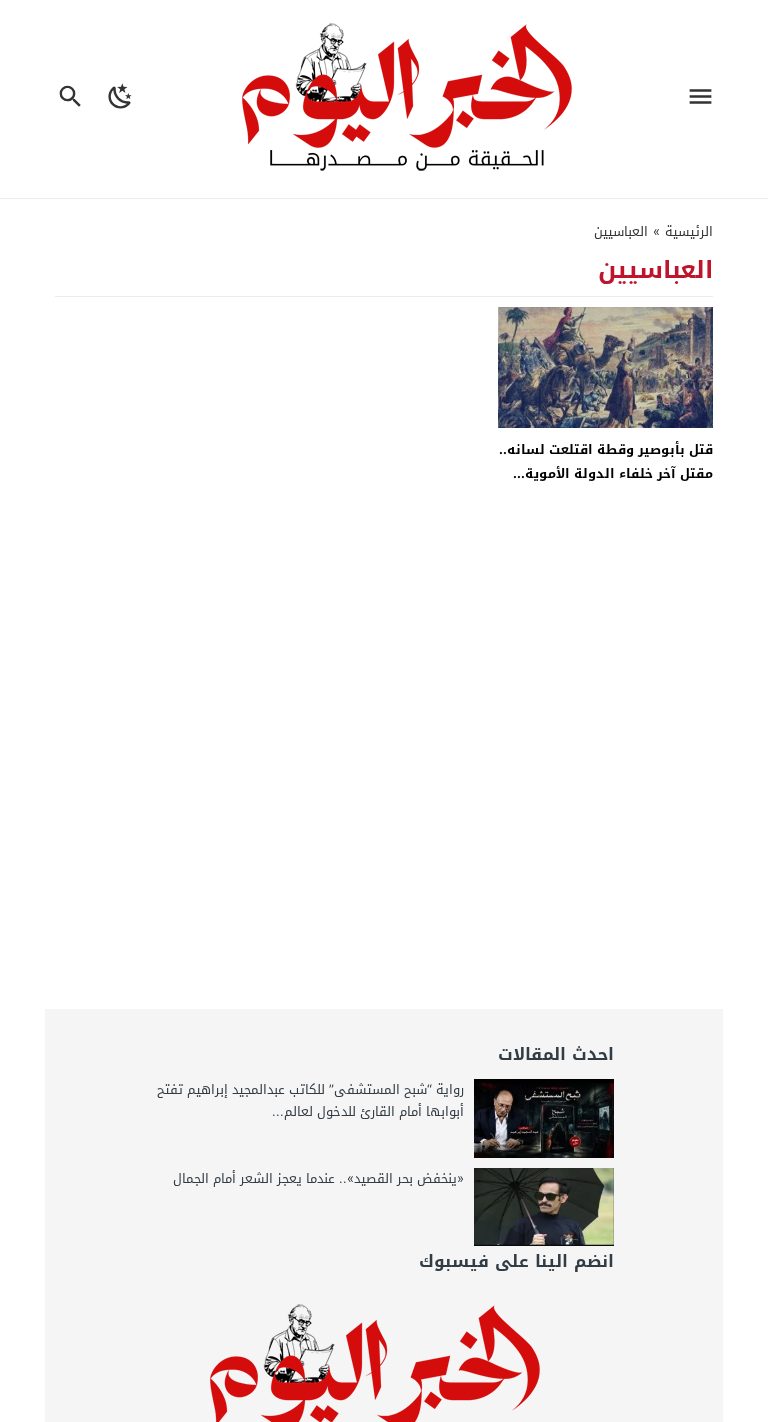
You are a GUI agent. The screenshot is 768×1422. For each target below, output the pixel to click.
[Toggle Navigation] (705, 99)
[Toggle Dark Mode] (121, 99)
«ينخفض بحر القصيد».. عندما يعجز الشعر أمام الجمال (318, 1178)
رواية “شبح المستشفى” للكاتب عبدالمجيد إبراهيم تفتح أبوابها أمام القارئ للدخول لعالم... (310, 1100)
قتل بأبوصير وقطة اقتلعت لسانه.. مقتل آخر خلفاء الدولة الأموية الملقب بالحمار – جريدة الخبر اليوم (606, 473)
